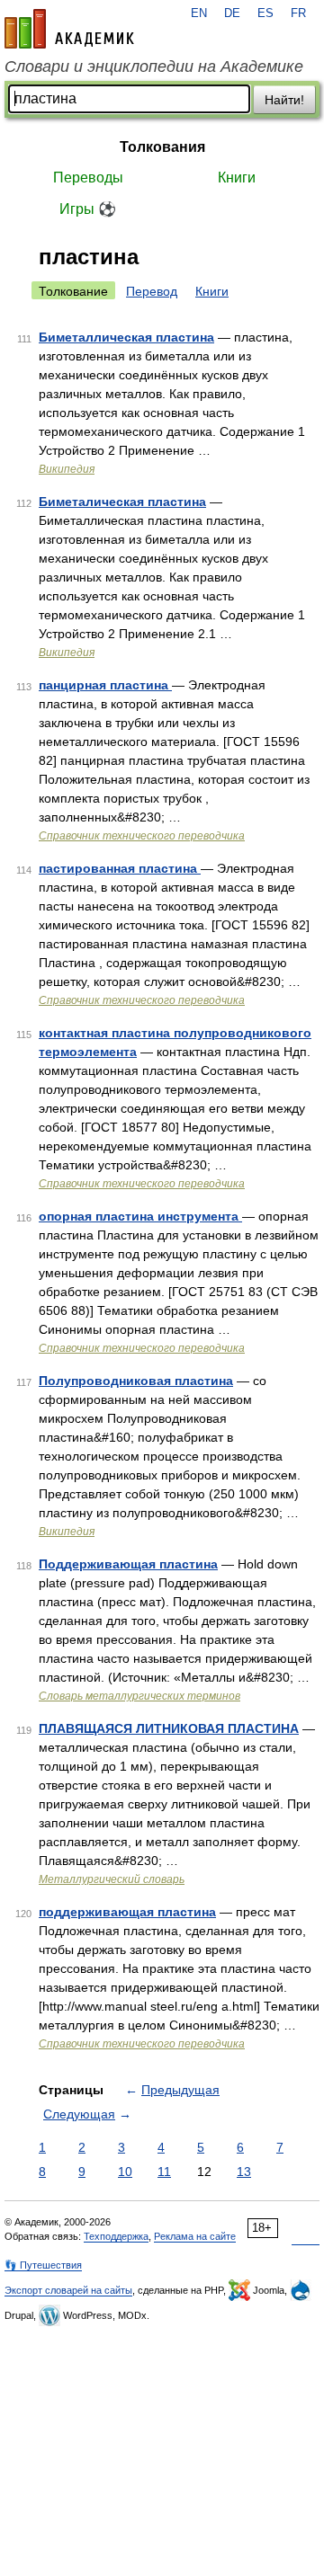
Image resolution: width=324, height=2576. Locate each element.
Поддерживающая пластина (128, 1564)
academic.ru (69, 29)
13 (244, 2172)
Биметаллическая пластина (126, 337)
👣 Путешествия (43, 2265)
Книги (237, 178)
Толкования (162, 147)
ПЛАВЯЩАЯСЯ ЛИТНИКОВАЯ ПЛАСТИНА (169, 1728)
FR (298, 13)
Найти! (284, 100)
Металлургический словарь (112, 1879)
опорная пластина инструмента (140, 1216)
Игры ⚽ (88, 209)
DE (232, 13)
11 (164, 2172)
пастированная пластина (120, 868)
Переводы (88, 178)
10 (125, 2172)
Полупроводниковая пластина (136, 1381)
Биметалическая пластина (122, 502)
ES (265, 13)
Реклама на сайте (195, 2236)
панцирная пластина (105, 685)
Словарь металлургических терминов (139, 1696)
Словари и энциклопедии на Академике (154, 67)
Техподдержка (116, 2236)
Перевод (152, 291)
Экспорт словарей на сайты (68, 2290)
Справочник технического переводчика (142, 836)
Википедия (67, 469)
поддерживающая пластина (127, 1912)
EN (199, 13)
